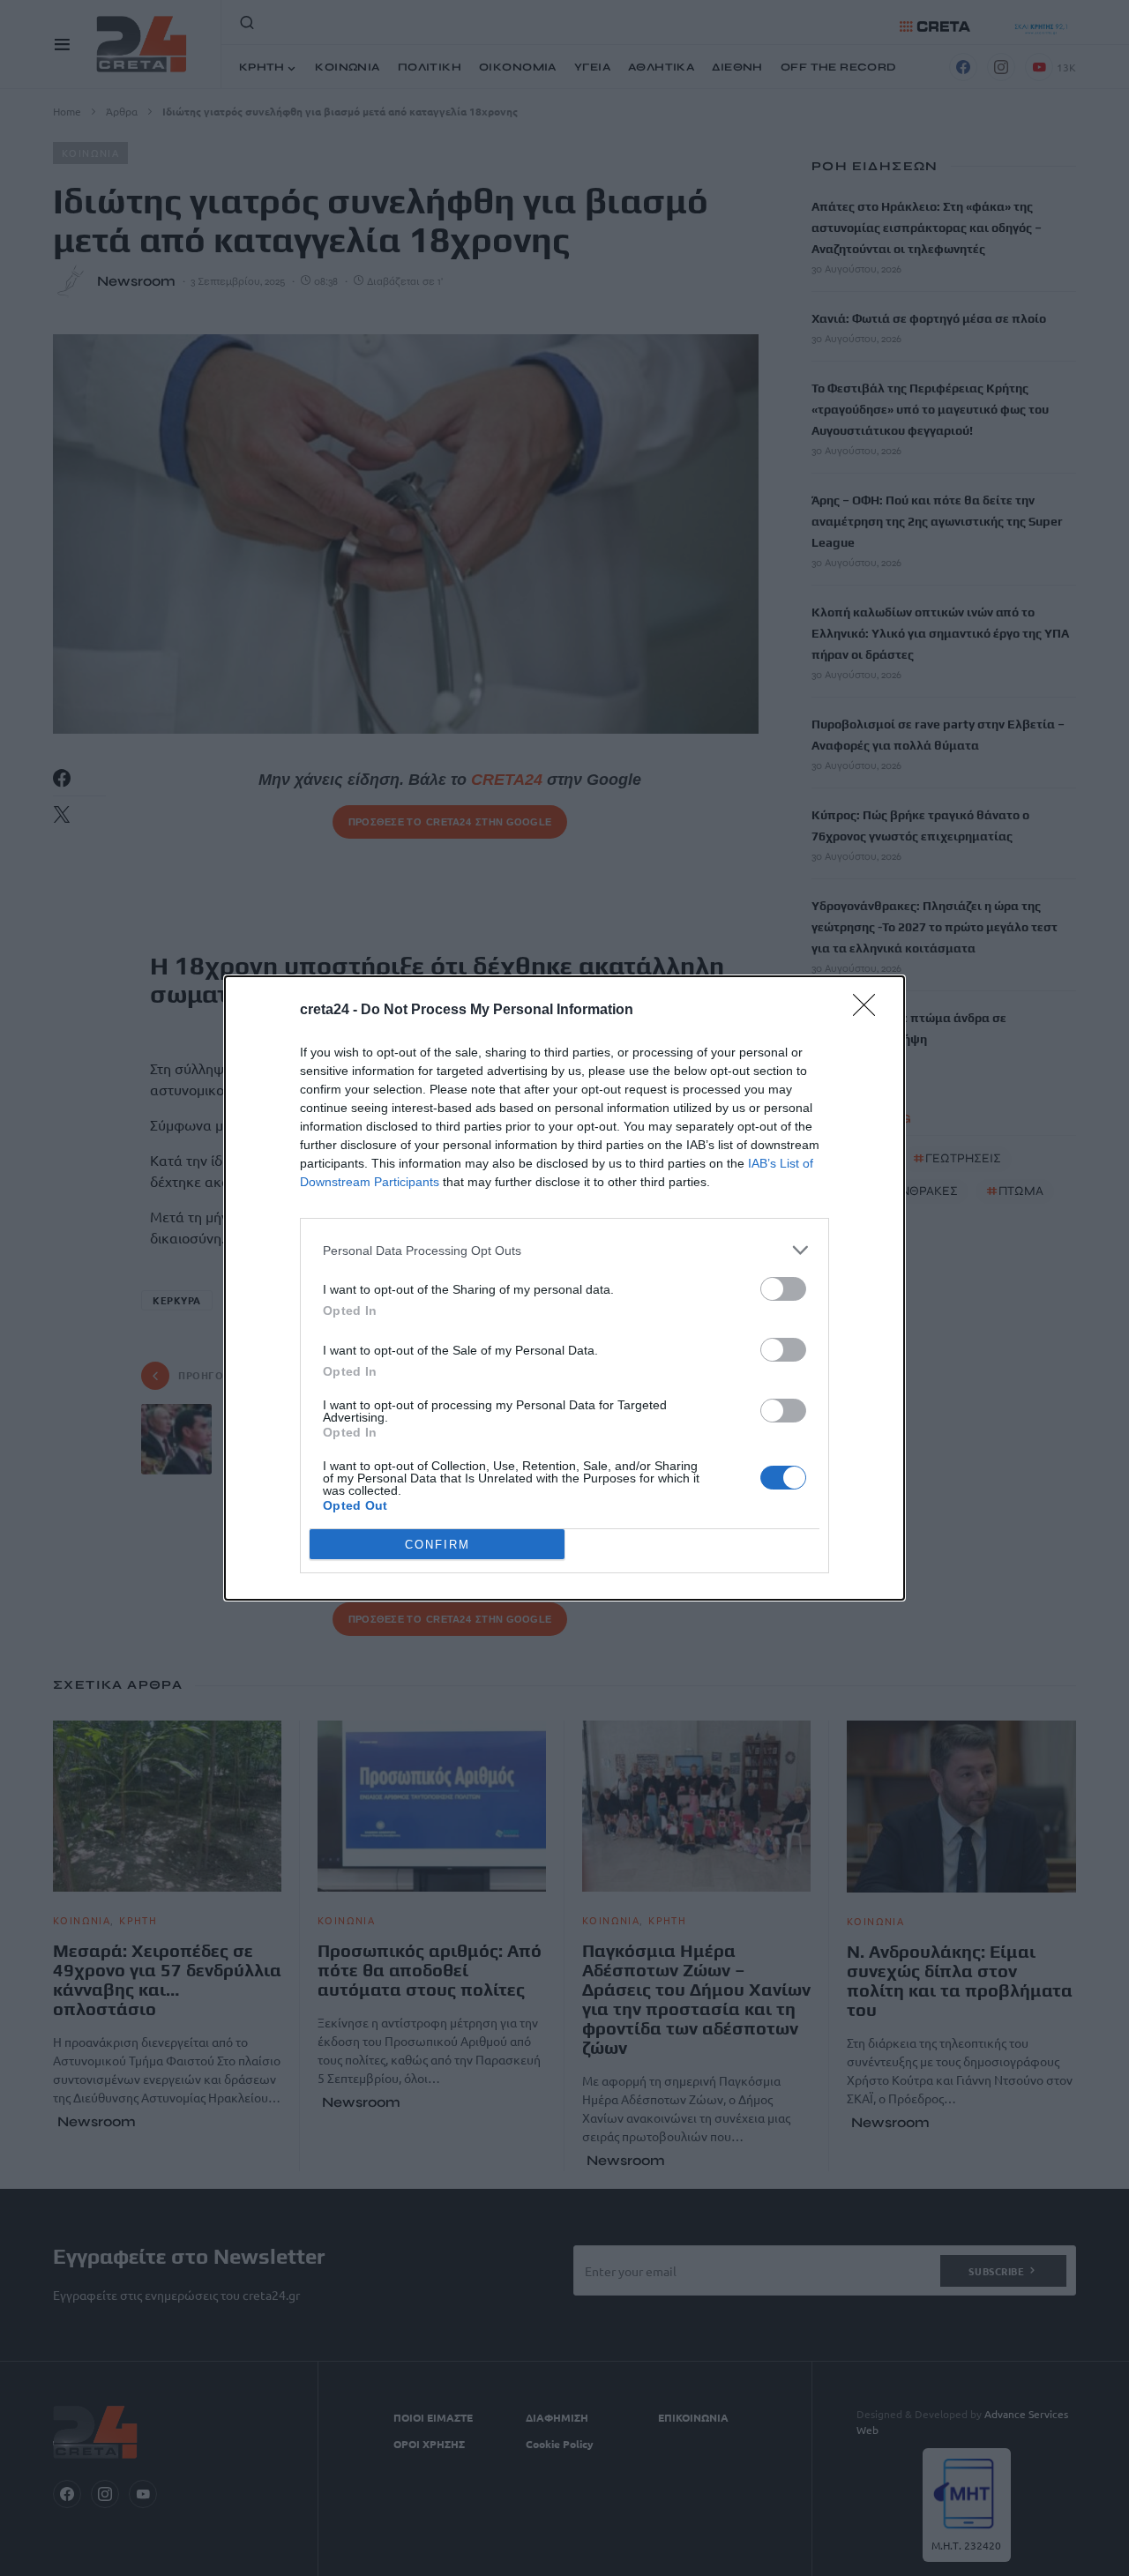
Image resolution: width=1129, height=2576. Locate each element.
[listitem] (564, 1250)
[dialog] (564, 1288)
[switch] (783, 1289)
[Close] (870, 1011)
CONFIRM (437, 1545)
